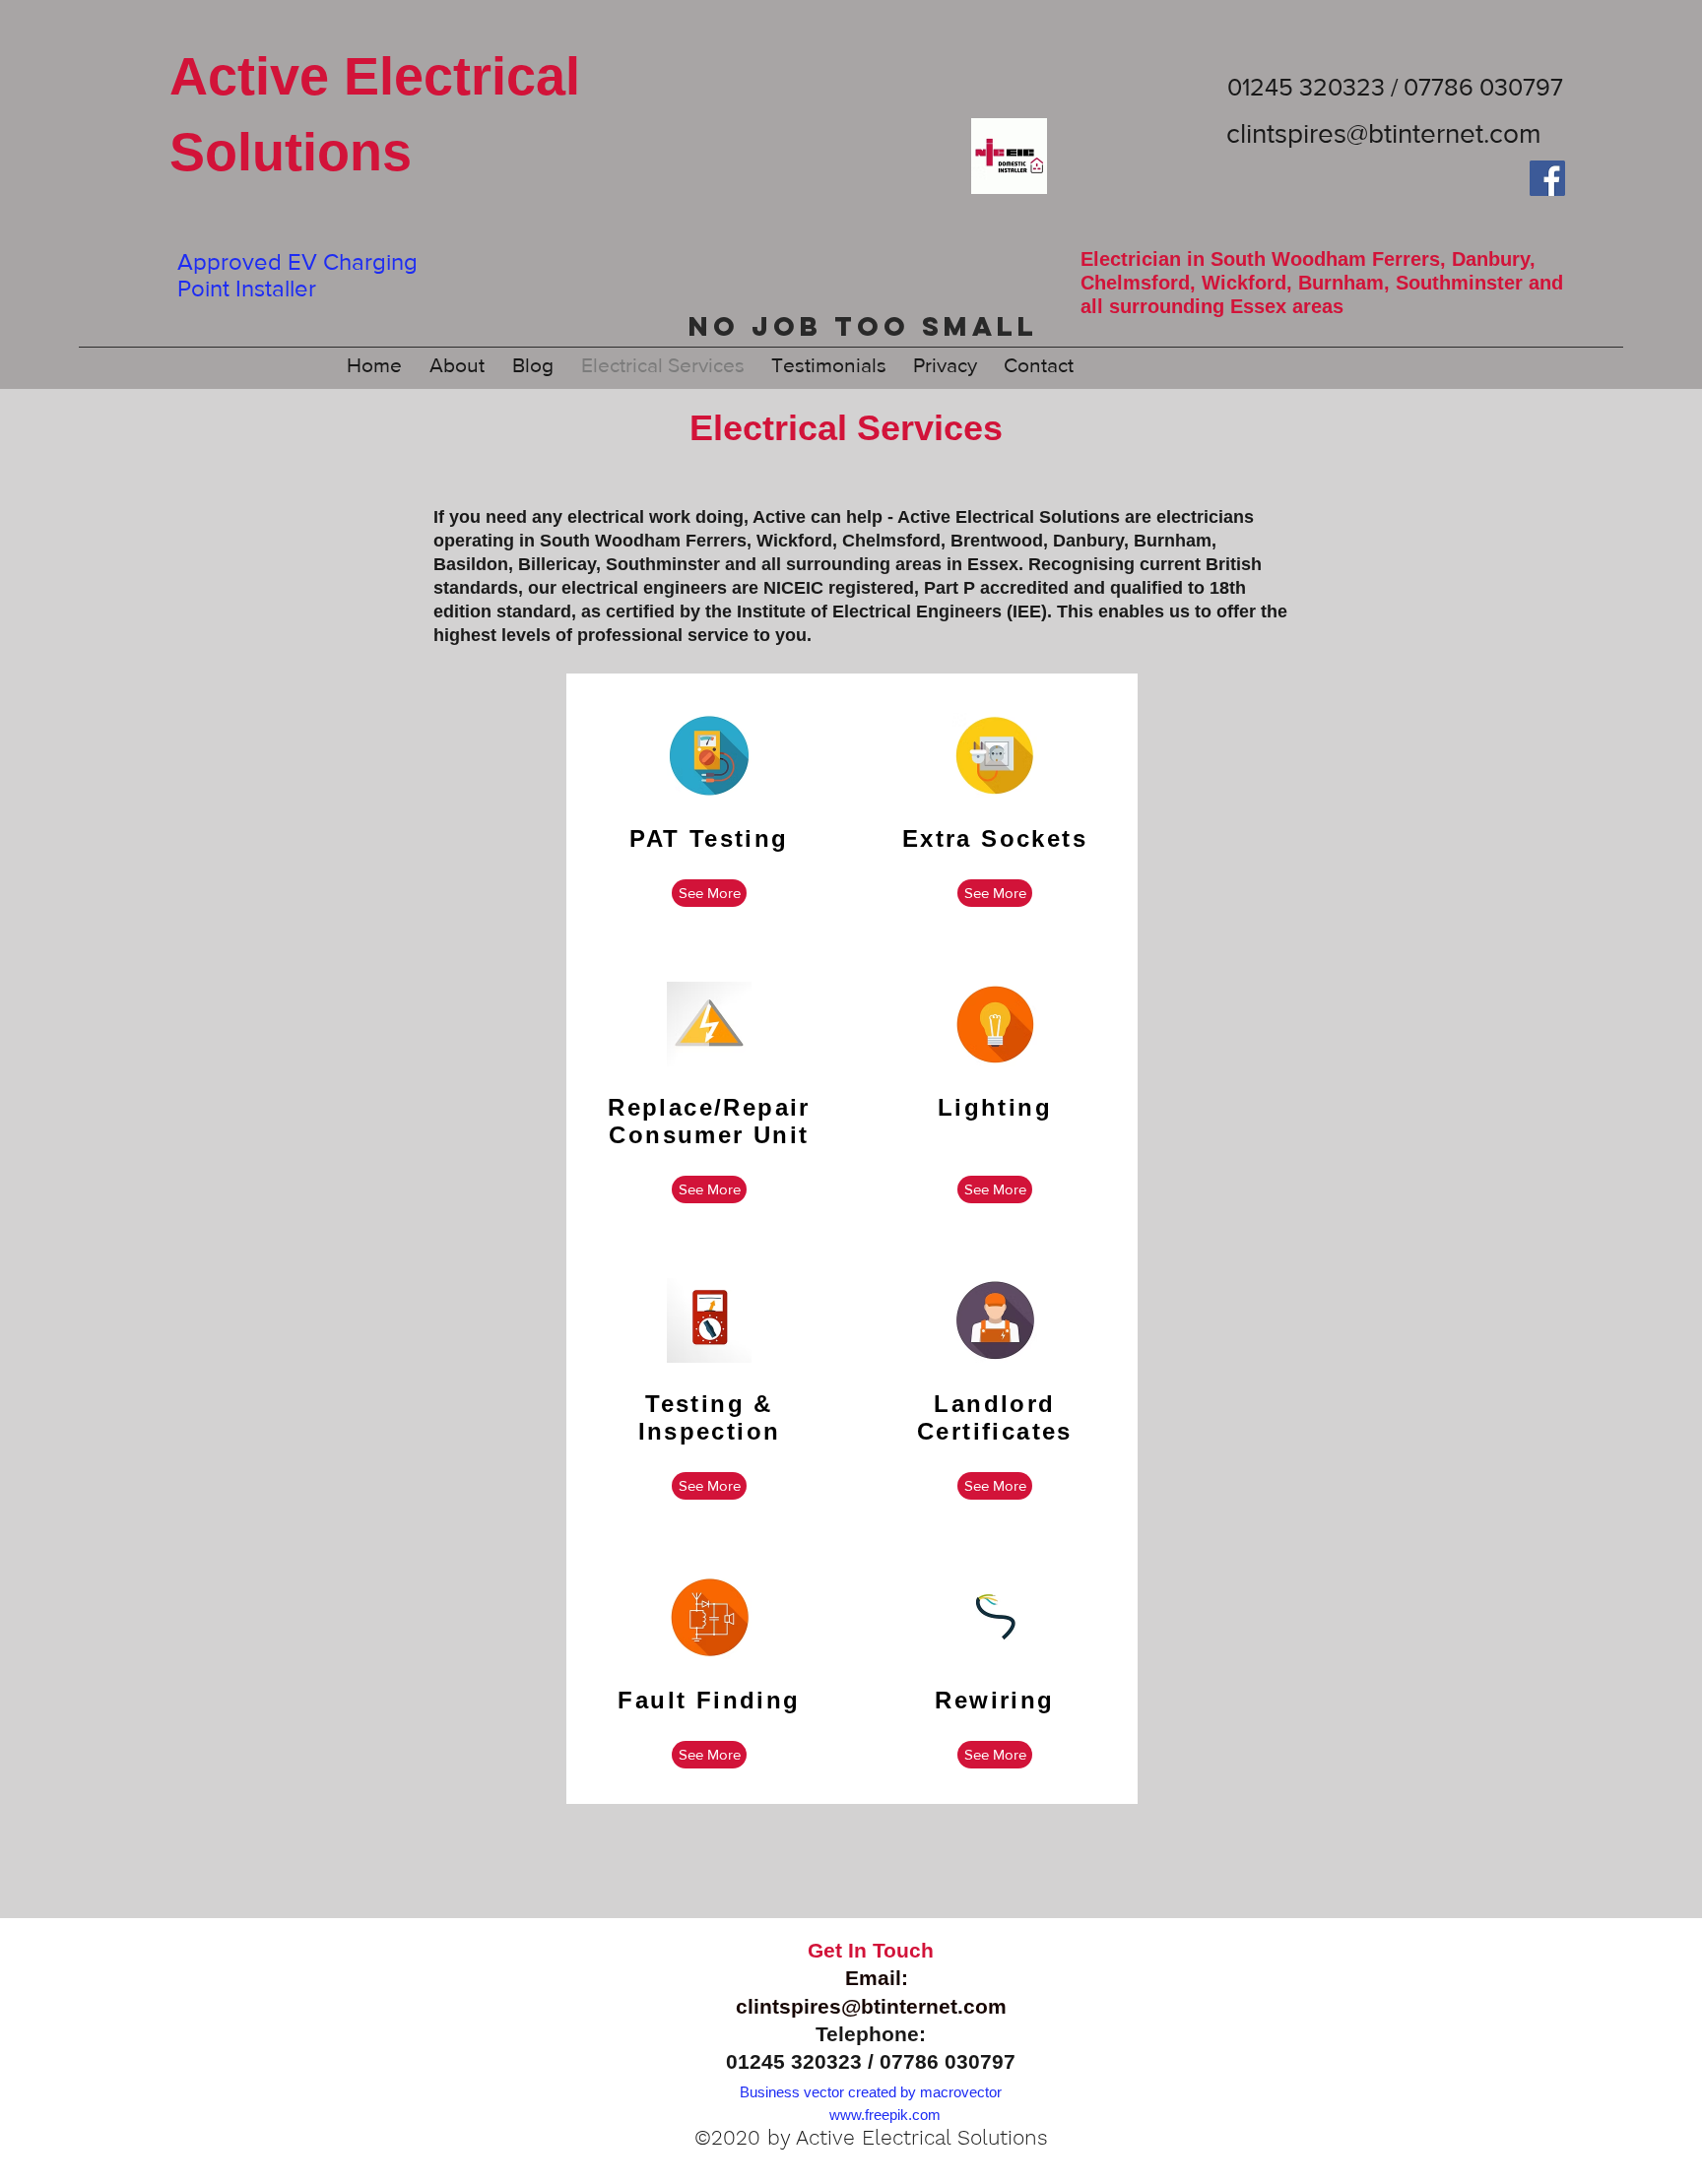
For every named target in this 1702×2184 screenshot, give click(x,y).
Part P (949, 588)
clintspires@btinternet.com (1384, 133)
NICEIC (793, 588)
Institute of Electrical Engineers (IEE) (892, 611)
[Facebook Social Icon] (1547, 178)
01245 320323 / (803, 2061)
